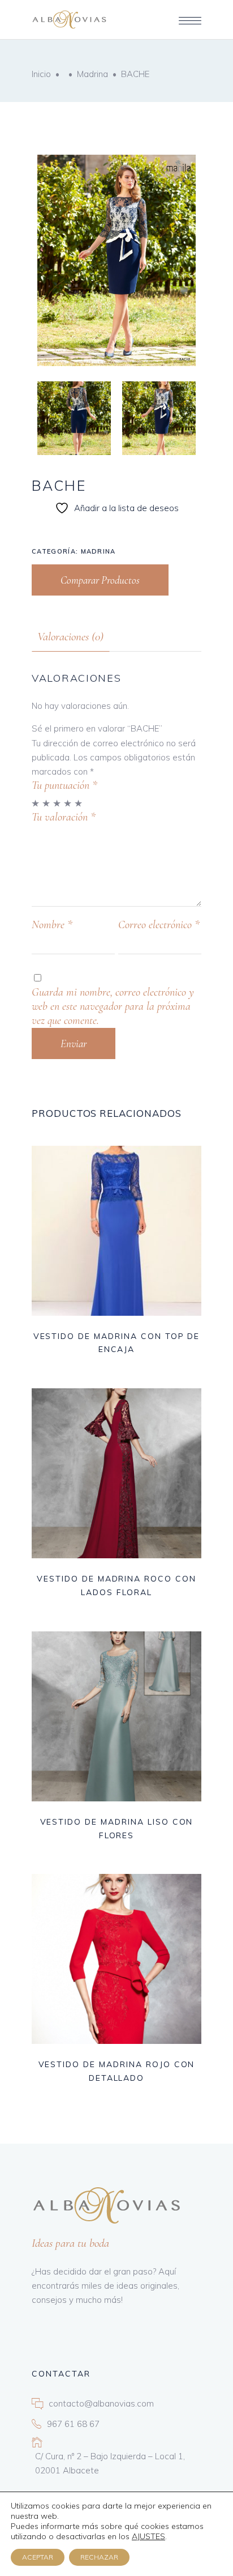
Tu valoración (64, 817)
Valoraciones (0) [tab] (70, 637)
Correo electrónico (159, 925)
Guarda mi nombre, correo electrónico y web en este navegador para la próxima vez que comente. (113, 1006)
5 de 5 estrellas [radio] (79, 803)
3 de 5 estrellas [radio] (57, 803)
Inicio (41, 74)
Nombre (52, 925)
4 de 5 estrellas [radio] (68, 803)
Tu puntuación (64, 785)
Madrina (92, 74)
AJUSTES (148, 2536)
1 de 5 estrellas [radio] (36, 803)
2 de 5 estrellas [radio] (47, 803)
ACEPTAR (38, 2557)
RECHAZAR (99, 2557)
